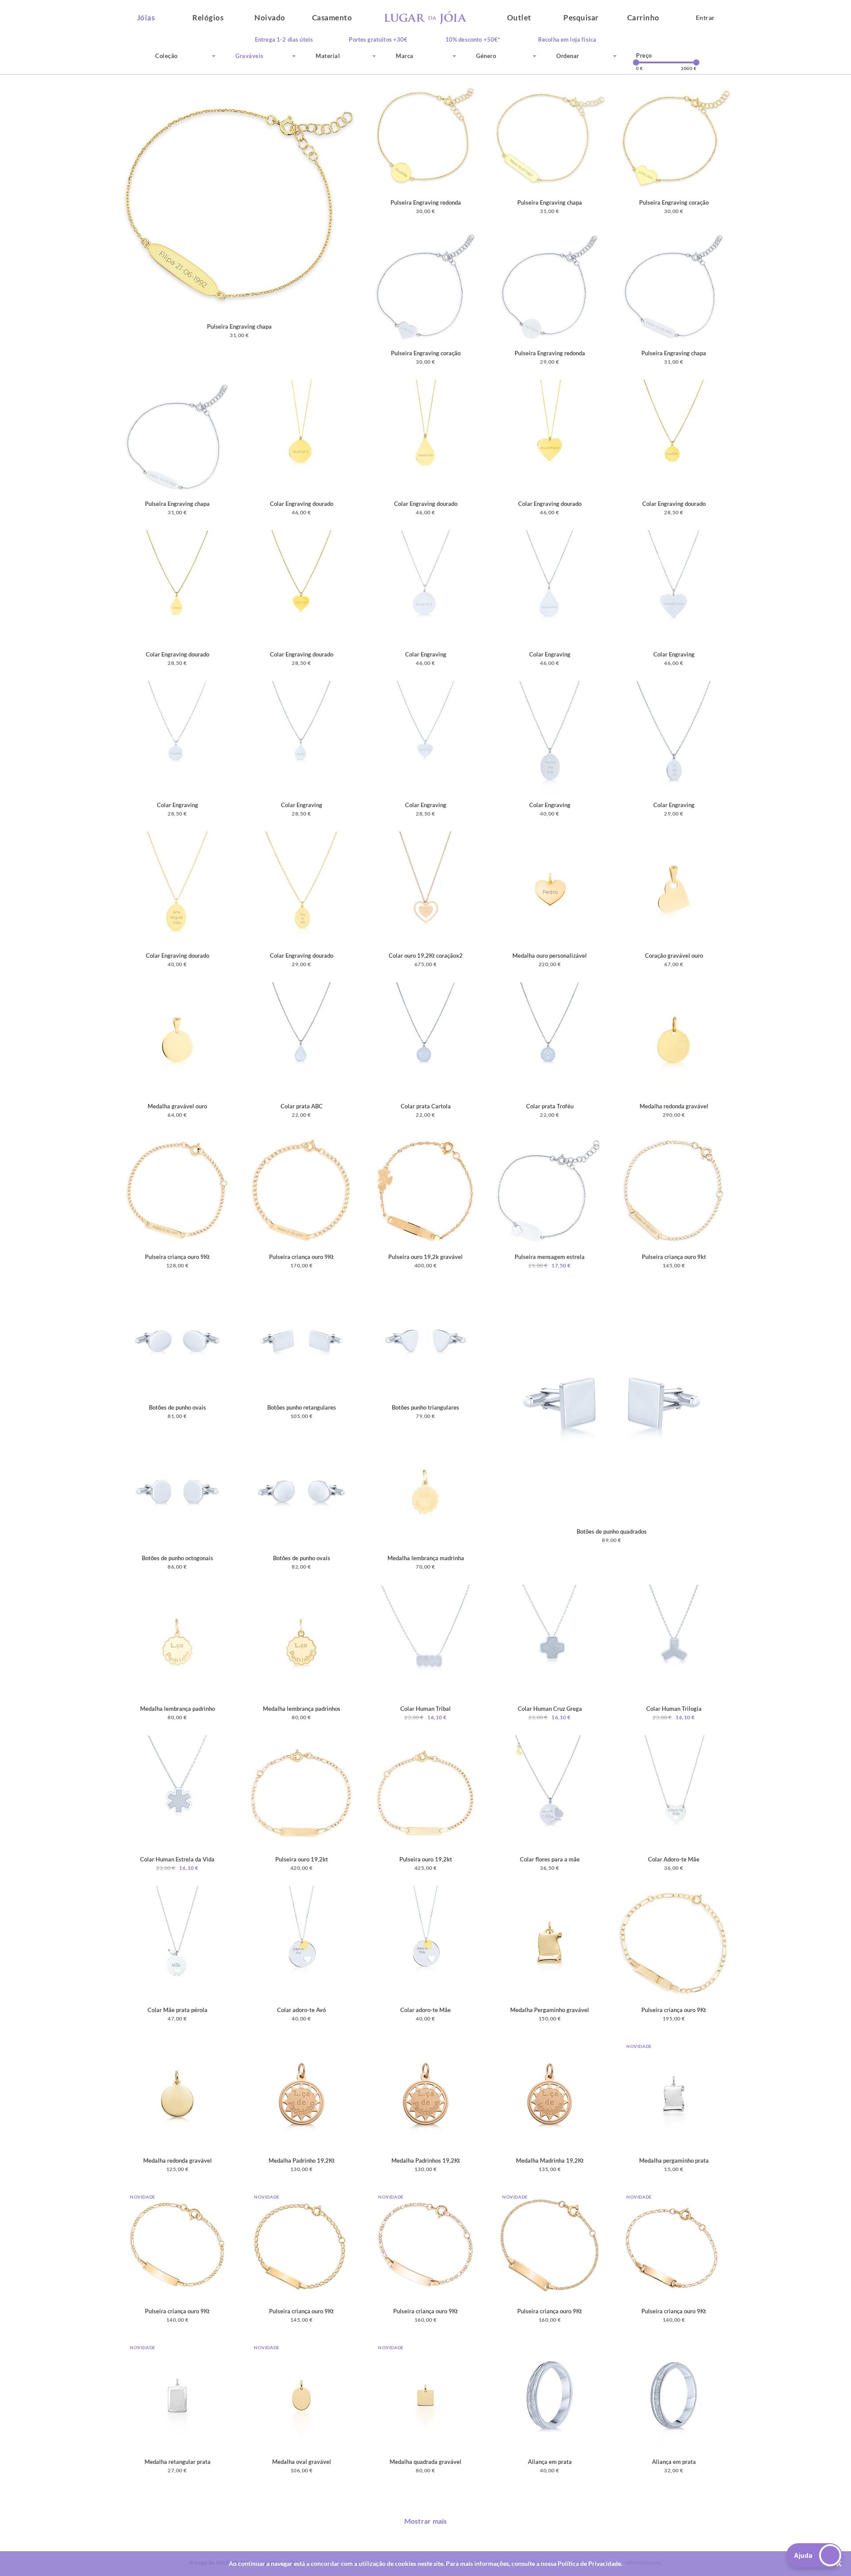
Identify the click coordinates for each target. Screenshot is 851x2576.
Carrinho (643, 17)
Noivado (270, 17)
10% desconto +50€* (473, 40)
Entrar (705, 17)
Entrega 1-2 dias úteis (284, 40)
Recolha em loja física (567, 40)
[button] (814, 2555)
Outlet (519, 17)
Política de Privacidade (589, 2563)
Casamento (332, 17)
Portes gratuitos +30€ (378, 40)
